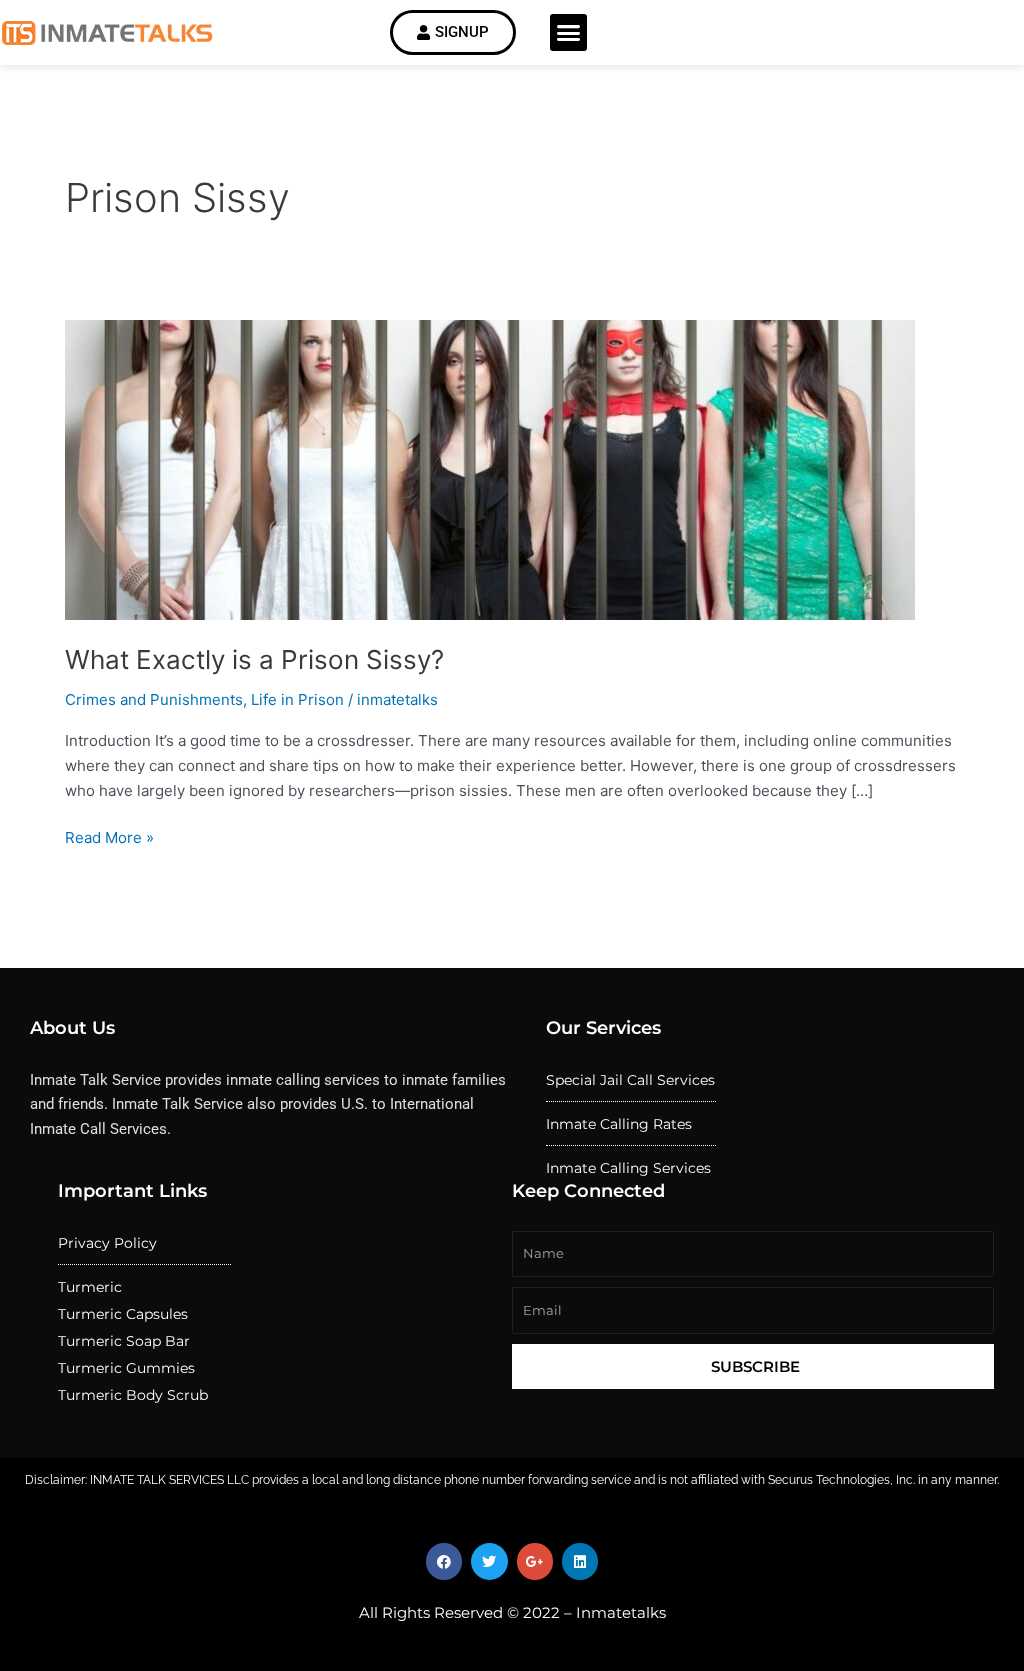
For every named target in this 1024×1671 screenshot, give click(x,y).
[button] (569, 33)
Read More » (109, 836)
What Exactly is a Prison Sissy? (254, 659)
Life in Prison (297, 699)
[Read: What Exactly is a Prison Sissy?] (490, 468)
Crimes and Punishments (154, 699)
